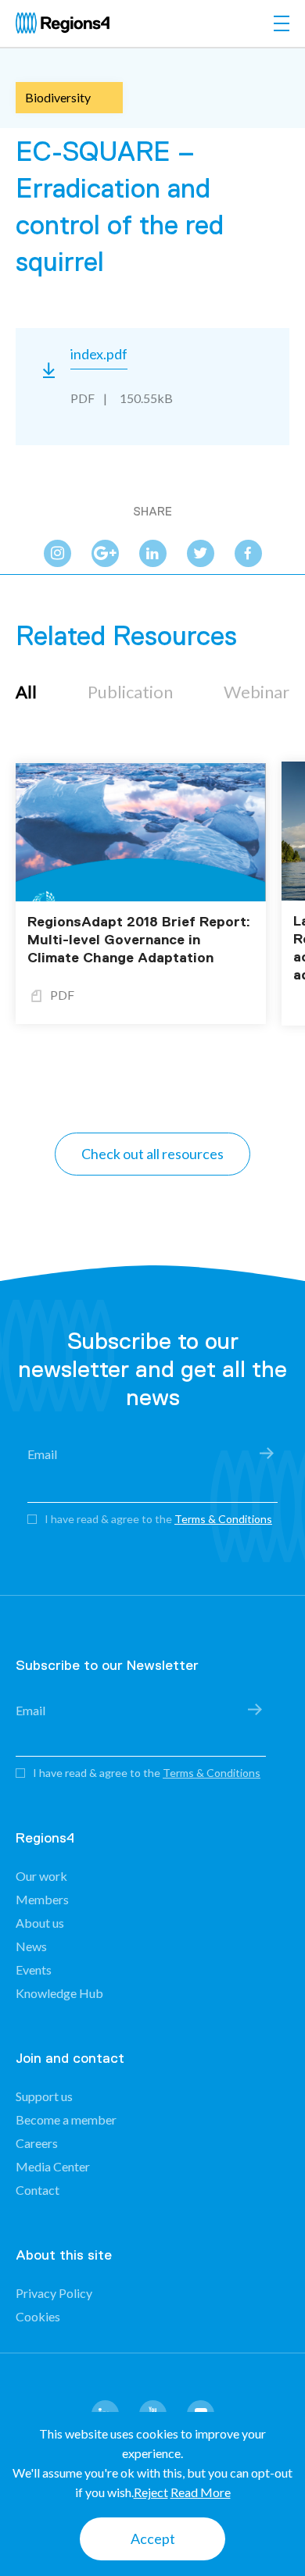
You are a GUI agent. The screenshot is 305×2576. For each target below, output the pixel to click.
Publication (130, 692)
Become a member (66, 2119)
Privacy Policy (54, 2293)
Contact (38, 2190)
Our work (41, 1876)
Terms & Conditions (223, 1519)
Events (34, 1969)
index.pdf (99, 354)
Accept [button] (153, 2539)
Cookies (38, 2316)
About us (40, 1923)
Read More (201, 2492)
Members (42, 1899)
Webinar (257, 692)
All (26, 692)
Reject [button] (151, 2492)
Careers (37, 2143)
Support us (44, 2096)
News (31, 1946)
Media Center (53, 2166)
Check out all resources (152, 1154)
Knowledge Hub (59, 1993)
